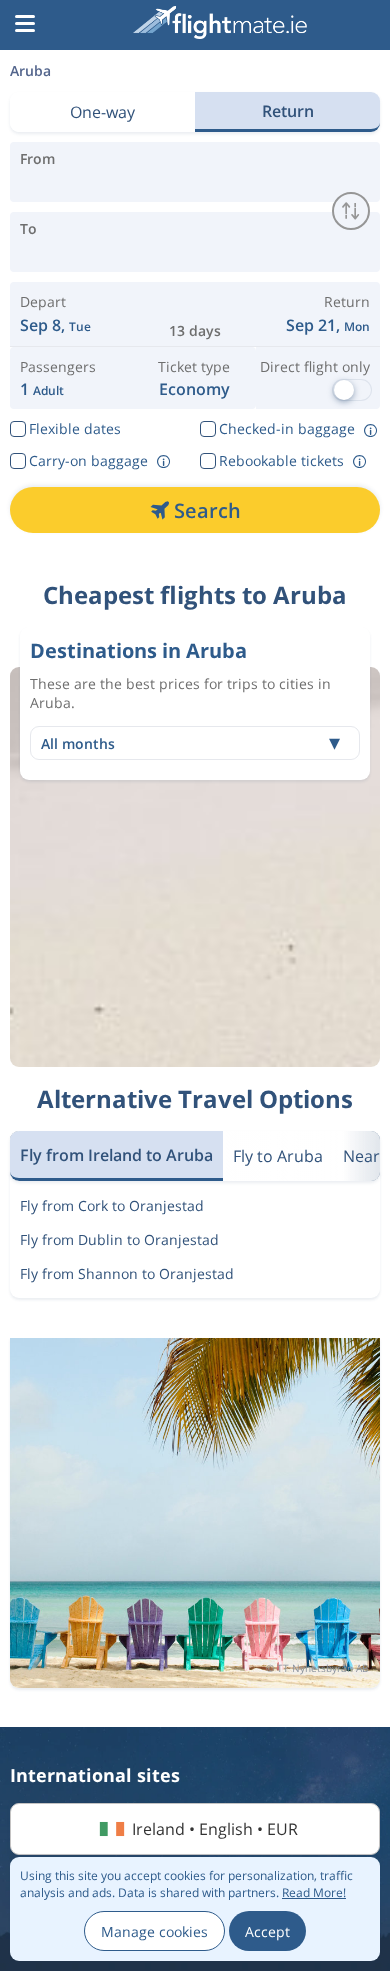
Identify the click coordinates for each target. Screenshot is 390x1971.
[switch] (351, 211)
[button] (25, 25)
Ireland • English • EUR (215, 1829)
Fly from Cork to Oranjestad (112, 1205)
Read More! (314, 1892)
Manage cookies (154, 1931)
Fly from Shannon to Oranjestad (127, 1273)
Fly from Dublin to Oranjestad (119, 1239)
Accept (267, 1931)
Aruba (30, 70)
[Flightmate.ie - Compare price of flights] (220, 22)
